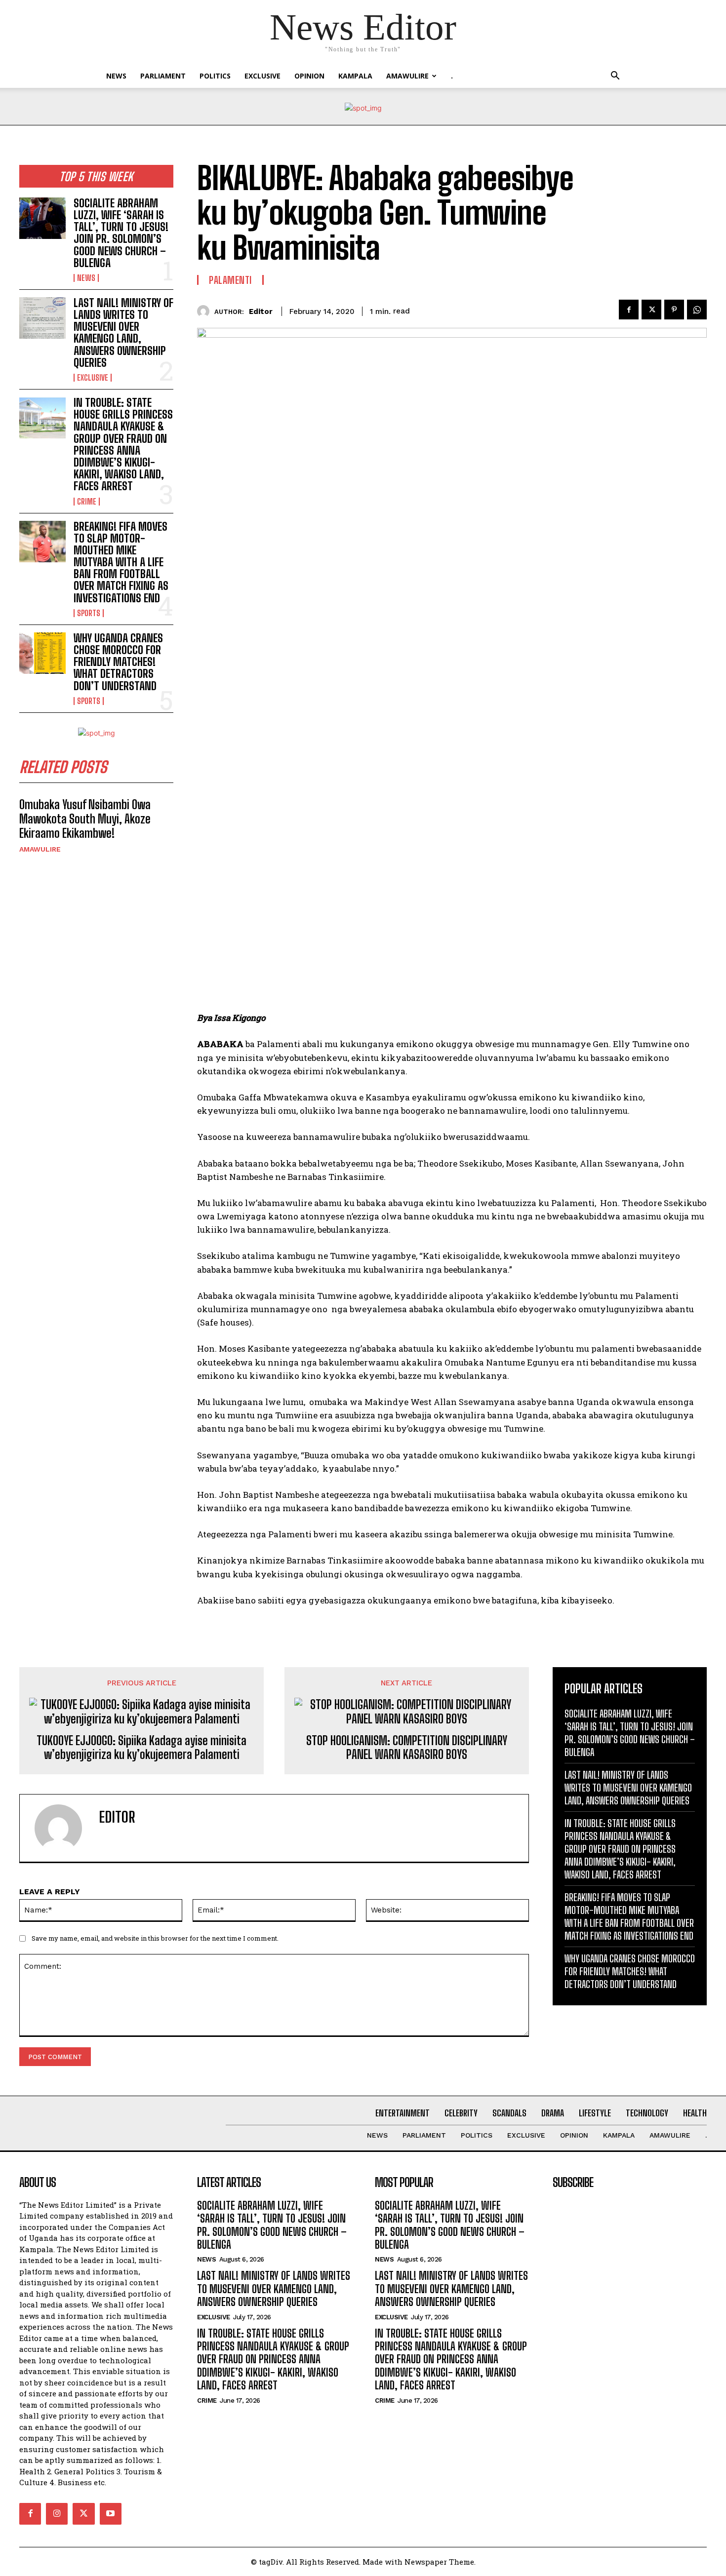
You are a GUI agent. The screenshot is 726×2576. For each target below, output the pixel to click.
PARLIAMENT (163, 76)
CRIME (87, 502)
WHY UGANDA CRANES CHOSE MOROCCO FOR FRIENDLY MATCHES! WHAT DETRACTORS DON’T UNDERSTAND (118, 662)
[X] (651, 310)
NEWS (116, 76)
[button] (615, 77)
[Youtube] (111, 2514)
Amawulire (407, 76)
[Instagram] (57, 2514)
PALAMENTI (230, 280)
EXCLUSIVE (262, 76)
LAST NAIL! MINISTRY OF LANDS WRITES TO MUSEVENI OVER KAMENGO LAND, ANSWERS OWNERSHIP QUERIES (123, 333)
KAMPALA (355, 76)
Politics (215, 76)
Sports (89, 613)
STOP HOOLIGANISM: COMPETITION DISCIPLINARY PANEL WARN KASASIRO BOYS (407, 1748)
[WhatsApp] (697, 310)
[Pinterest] (674, 310)
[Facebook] (629, 310)
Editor (261, 312)
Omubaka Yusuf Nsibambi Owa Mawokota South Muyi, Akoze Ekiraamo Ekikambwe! (85, 819)
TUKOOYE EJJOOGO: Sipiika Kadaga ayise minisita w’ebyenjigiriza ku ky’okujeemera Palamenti (141, 1748)
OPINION (309, 76)
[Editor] (206, 311)
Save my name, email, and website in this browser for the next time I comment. (155, 1938)
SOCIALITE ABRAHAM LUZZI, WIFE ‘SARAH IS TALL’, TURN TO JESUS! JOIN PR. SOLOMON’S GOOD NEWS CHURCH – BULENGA (121, 233)
